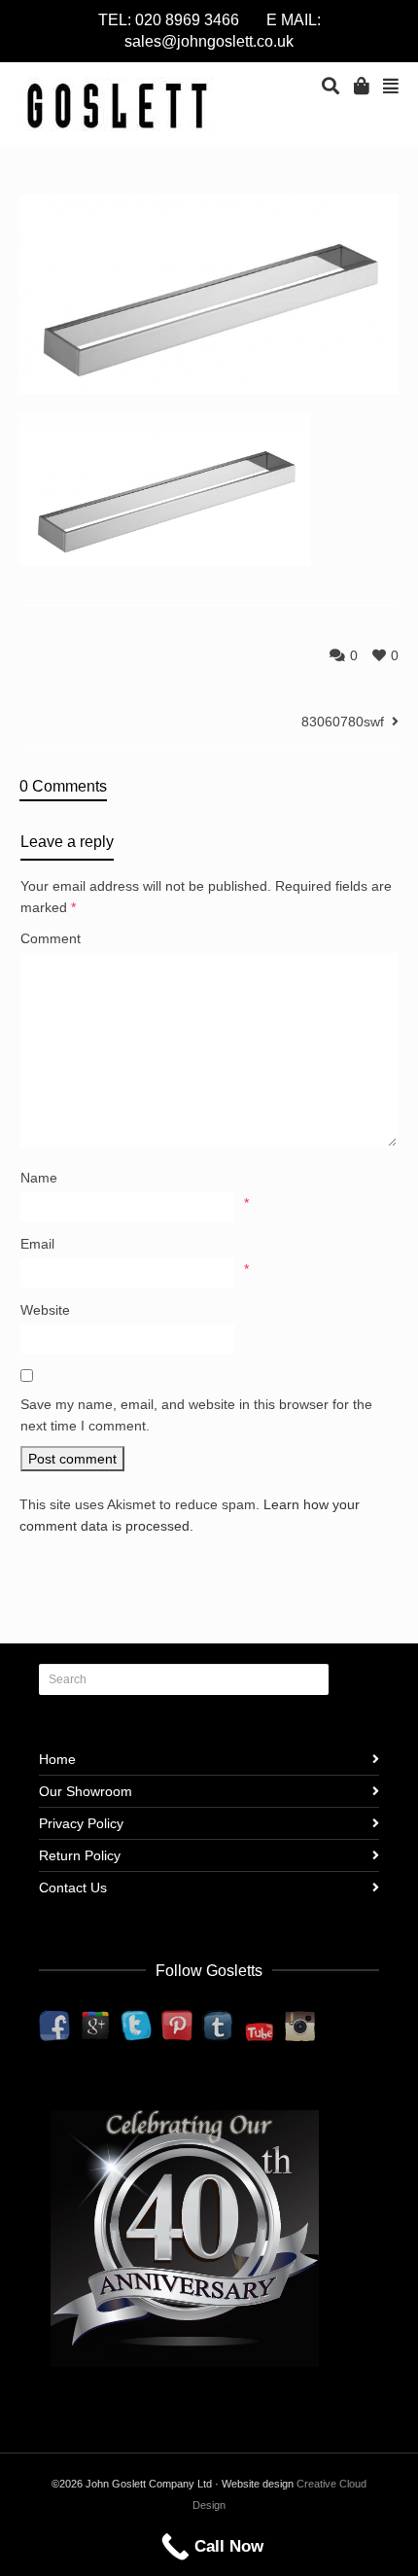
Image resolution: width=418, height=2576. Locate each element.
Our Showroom (86, 1791)
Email (37, 1244)
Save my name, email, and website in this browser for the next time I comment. (196, 1415)
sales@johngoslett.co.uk (209, 41)
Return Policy (80, 1855)
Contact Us (73, 1888)
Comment (51, 938)
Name (39, 1178)
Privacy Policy (81, 1823)
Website (45, 1310)
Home (57, 1759)
